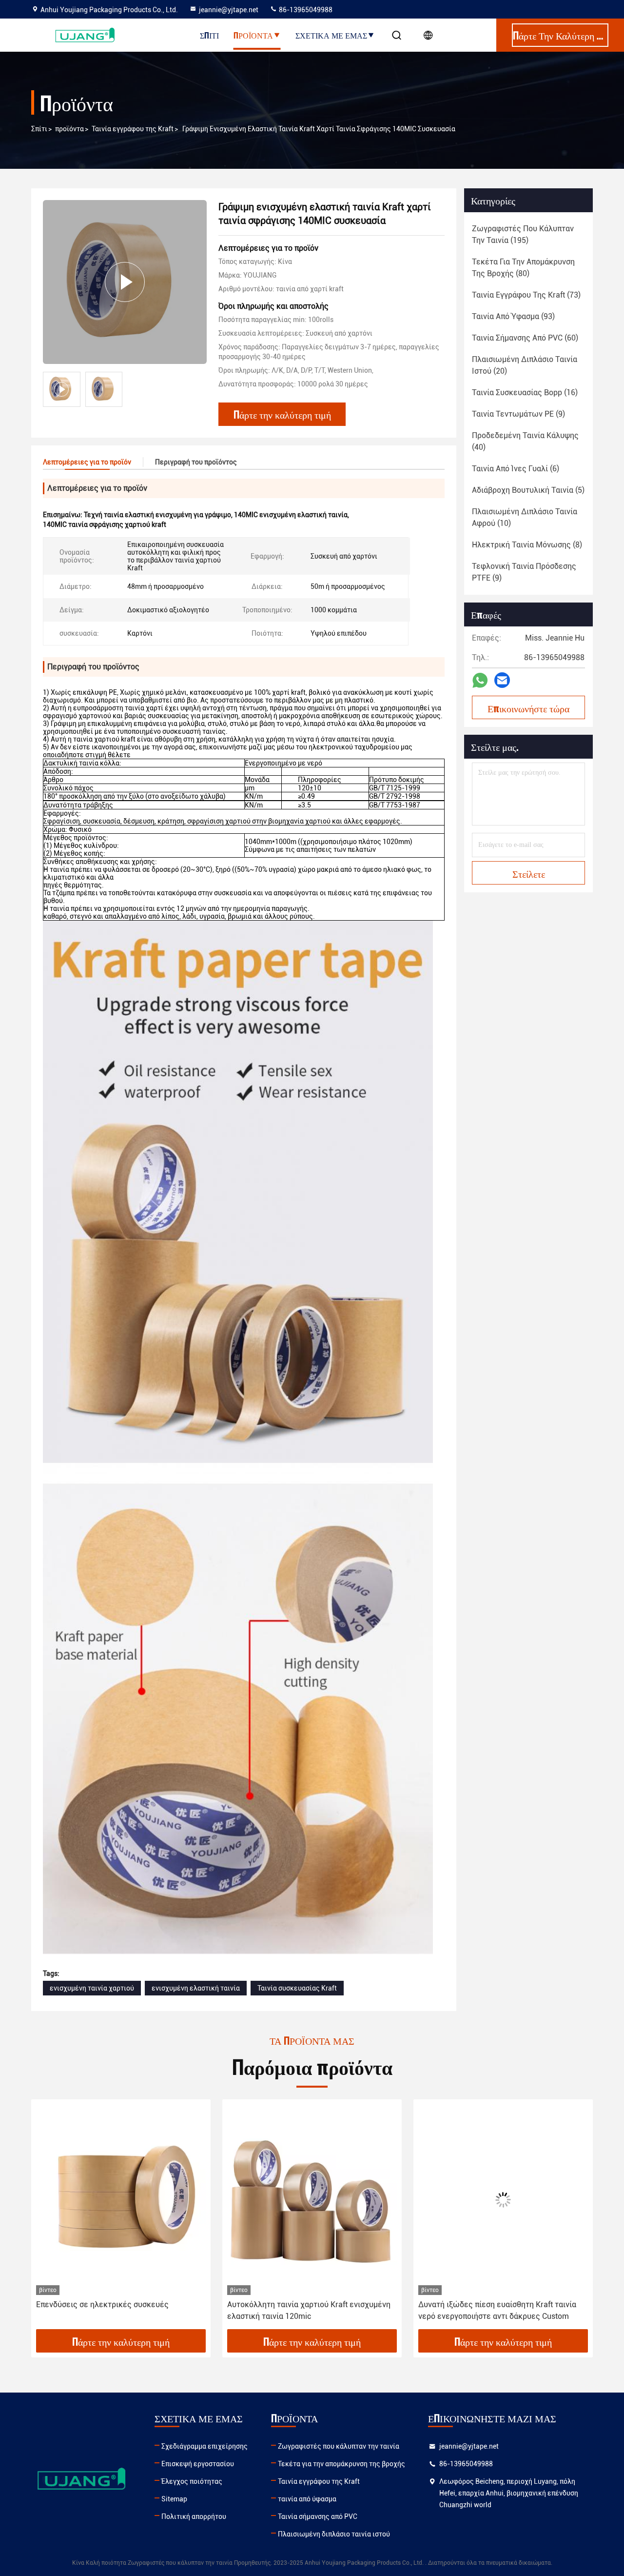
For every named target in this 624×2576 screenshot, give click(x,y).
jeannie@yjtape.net (229, 10)
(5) (528, 490)
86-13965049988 (305, 10)
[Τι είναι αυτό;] (480, 680)
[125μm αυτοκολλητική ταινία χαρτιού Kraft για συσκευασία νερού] (503, 2200)
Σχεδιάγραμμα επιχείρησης (205, 2446)
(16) (525, 392)
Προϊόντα (253, 35)
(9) (518, 414)
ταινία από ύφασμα (307, 2499)
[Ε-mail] (502, 680)
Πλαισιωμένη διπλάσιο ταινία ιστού (334, 2534)
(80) (523, 268)
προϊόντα (69, 129)
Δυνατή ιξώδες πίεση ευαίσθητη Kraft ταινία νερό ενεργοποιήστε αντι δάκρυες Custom (306, 2310)
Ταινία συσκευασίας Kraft (297, 1988)
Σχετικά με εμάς (331, 35)
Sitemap (174, 2499)
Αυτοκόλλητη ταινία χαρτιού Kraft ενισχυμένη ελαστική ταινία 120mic (118, 2310)
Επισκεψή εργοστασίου (198, 2464)
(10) (525, 517)
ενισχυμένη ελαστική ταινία (196, 1988)
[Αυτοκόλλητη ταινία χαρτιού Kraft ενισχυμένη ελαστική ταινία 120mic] (121, 2200)
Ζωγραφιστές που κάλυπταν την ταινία (339, 2446)
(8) (527, 545)
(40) (525, 441)
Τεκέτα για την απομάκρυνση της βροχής (341, 2464)
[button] (49, 2218)
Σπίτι (209, 35)
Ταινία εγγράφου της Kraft (133, 129)
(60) (525, 338)
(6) (516, 469)
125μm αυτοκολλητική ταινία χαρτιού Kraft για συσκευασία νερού (501, 2310)
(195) (523, 234)
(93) (513, 316)
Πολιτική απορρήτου (194, 2516)
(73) (526, 295)
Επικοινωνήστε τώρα (528, 708)
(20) (525, 365)
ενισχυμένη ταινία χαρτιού (92, 1988)
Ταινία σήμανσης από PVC (318, 2516)
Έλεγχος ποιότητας (192, 2481)
